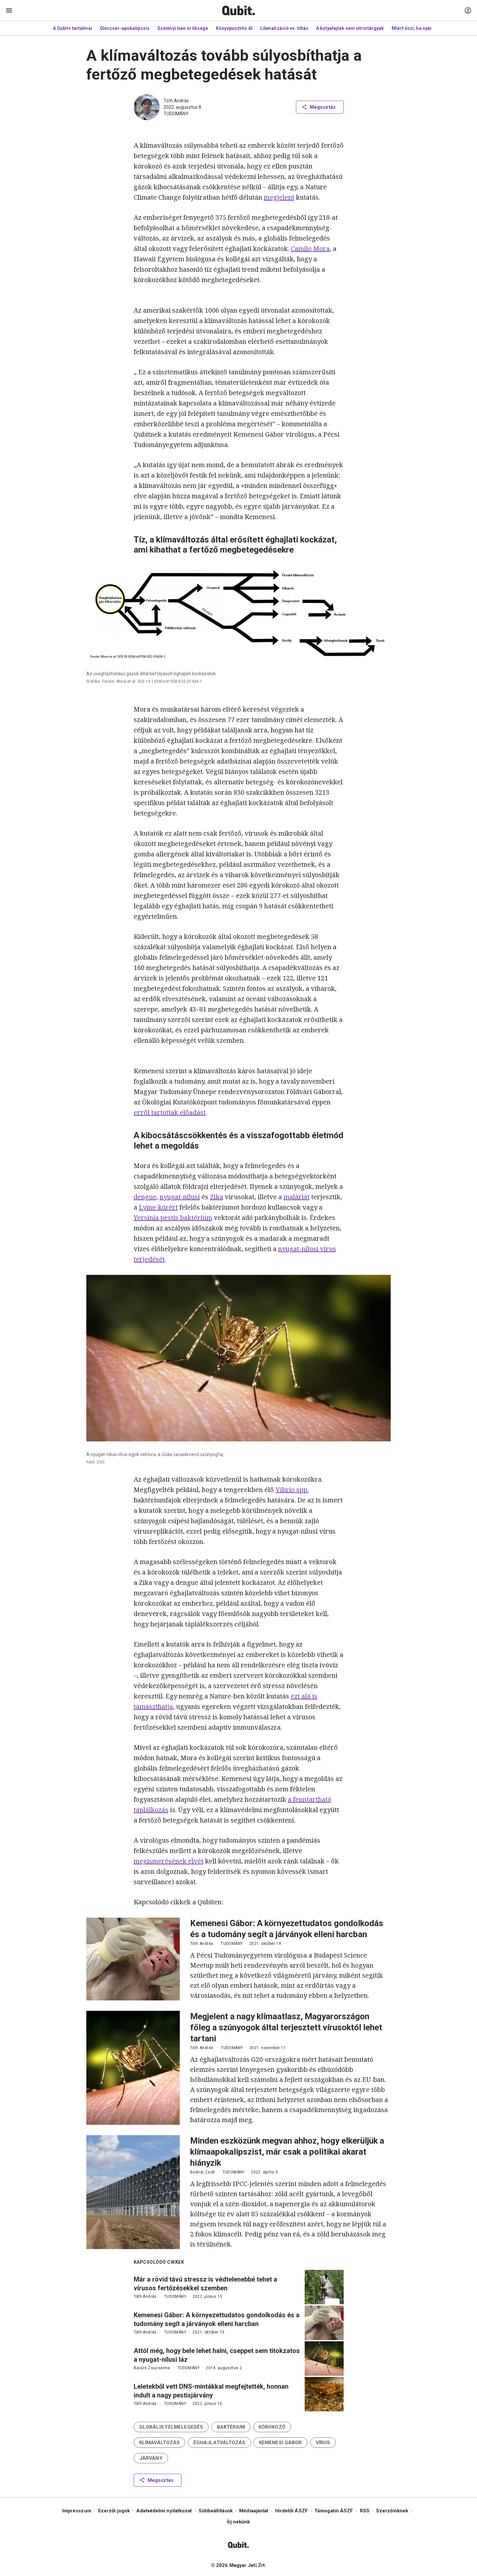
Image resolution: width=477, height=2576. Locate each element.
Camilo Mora (310, 249)
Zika (217, 1197)
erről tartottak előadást (170, 1112)
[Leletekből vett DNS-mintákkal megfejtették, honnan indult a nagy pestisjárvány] (324, 2394)
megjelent (279, 197)
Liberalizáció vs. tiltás (284, 28)
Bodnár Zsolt (203, 2172)
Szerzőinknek (392, 2511)
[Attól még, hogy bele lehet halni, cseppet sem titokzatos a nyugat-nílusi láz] (324, 2358)
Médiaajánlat (254, 2511)
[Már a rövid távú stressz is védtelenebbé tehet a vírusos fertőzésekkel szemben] (324, 2287)
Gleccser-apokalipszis (125, 28)
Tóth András (176, 101)
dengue (145, 1197)
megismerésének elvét (169, 1861)
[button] (171, 2427)
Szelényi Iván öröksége (183, 28)
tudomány (176, 114)
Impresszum (77, 2511)
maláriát (297, 1197)
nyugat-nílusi (180, 1197)
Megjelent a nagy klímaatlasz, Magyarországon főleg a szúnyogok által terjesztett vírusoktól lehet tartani (286, 2027)
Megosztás (323, 107)
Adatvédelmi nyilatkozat (164, 2511)
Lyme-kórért (158, 1207)
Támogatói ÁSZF (334, 2511)
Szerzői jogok (114, 2511)
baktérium (173, 1218)
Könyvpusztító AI (234, 28)
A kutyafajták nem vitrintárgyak (350, 28)
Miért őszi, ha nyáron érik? (421, 28)
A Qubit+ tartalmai (73, 28)
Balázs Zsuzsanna (152, 2368)
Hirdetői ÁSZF (292, 2511)
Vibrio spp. (292, 1490)
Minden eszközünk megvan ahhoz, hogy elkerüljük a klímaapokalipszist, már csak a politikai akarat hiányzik (287, 2152)
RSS (365, 2511)
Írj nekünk (239, 2522)
